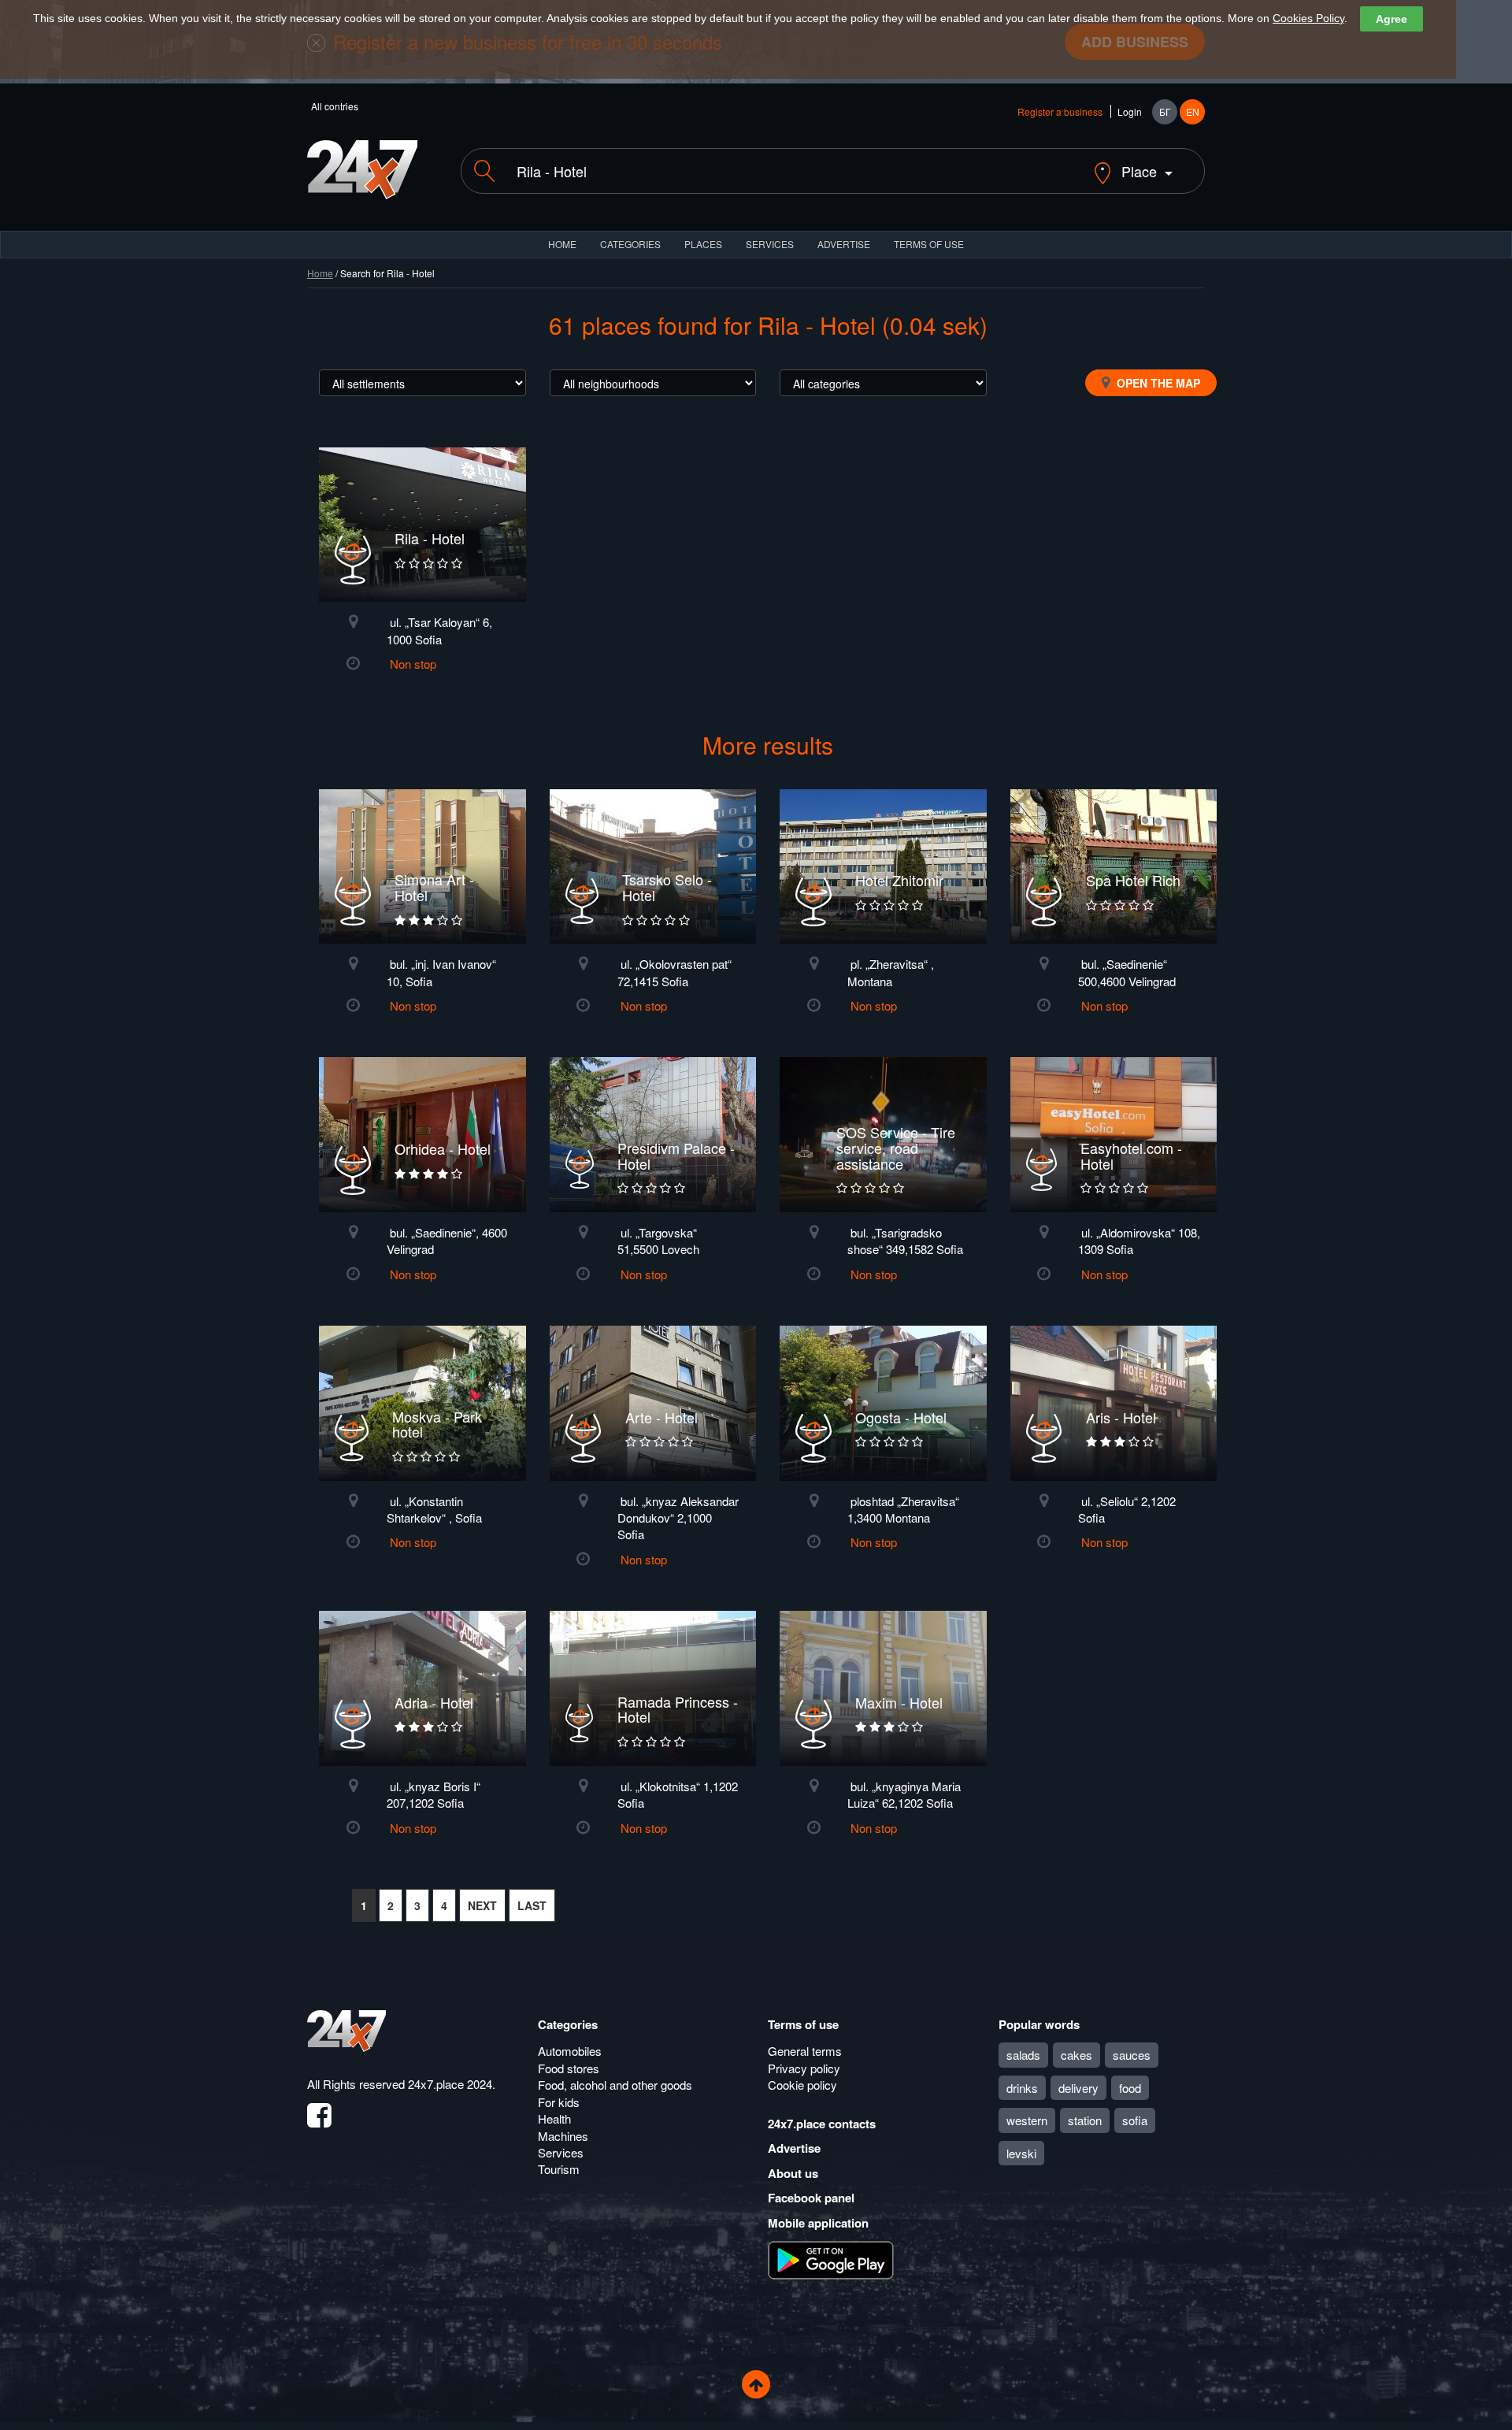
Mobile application (818, 2223)
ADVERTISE (844, 244)
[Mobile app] (831, 2259)
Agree (1392, 19)
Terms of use (803, 2024)
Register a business (1060, 111)
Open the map (1157, 383)
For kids (559, 2102)
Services (770, 244)
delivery (1078, 2088)
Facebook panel (811, 2198)
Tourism (559, 2169)
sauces (1132, 2055)
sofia (1135, 2120)
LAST (532, 1905)
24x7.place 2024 (450, 2084)
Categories (568, 2024)
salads (1023, 2055)
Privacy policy (804, 2068)
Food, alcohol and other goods (615, 2085)
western (1027, 2120)
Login (1130, 111)
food (1130, 2088)
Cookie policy (802, 2085)
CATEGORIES (630, 244)
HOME (562, 244)
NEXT (482, 1905)
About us (793, 2173)
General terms (805, 2051)
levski (1021, 2153)
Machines (563, 2136)
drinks (1022, 2088)
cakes (1077, 2055)
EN (1193, 111)
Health (554, 2118)
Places (703, 244)
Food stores (569, 2068)
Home (320, 273)
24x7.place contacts (822, 2124)
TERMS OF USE (929, 244)
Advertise (794, 2148)
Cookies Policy (1308, 18)
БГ (1165, 111)
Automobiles (570, 2051)
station (1085, 2120)
